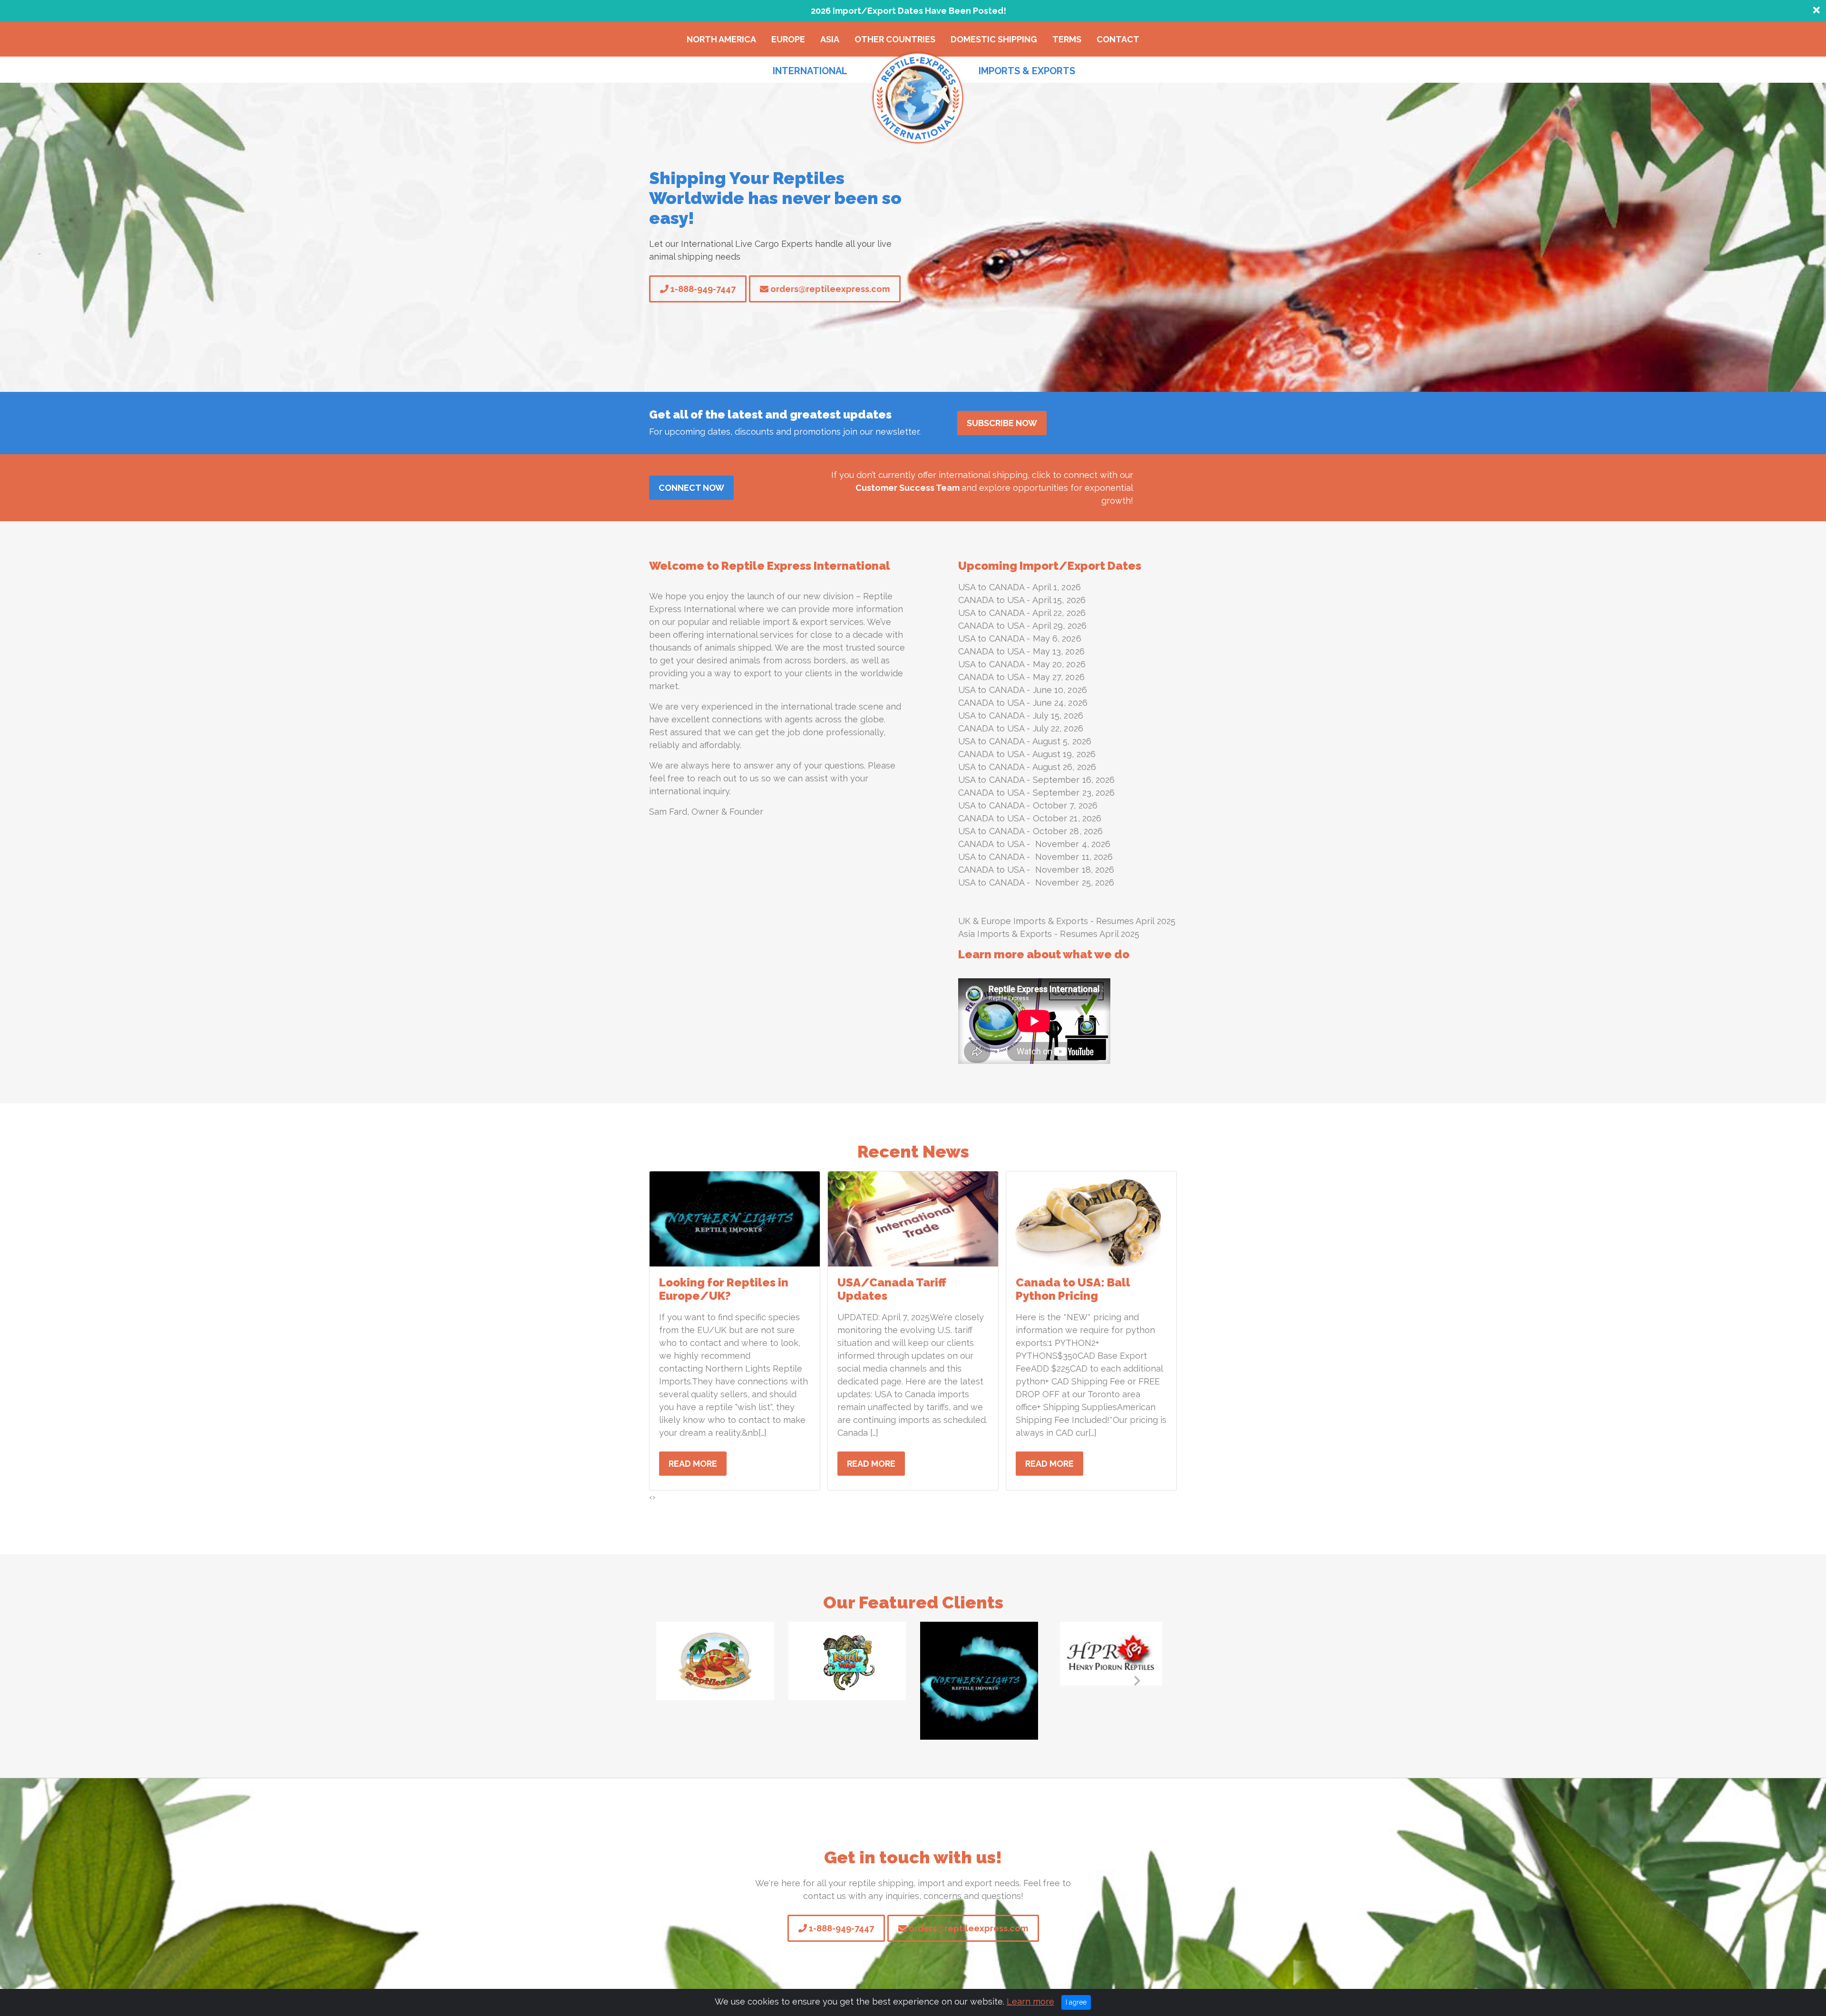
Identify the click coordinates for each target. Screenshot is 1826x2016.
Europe (788, 39)
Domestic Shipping (994, 39)
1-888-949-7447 (702, 289)
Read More (693, 1464)
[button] (689, 1681)
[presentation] (651, 1497)
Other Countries (895, 39)
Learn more (1030, 2001)
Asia (830, 39)
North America (721, 39)
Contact (1118, 39)
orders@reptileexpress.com (829, 289)
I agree (1076, 2002)
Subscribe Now (1002, 423)
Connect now (691, 488)
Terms (1067, 39)
